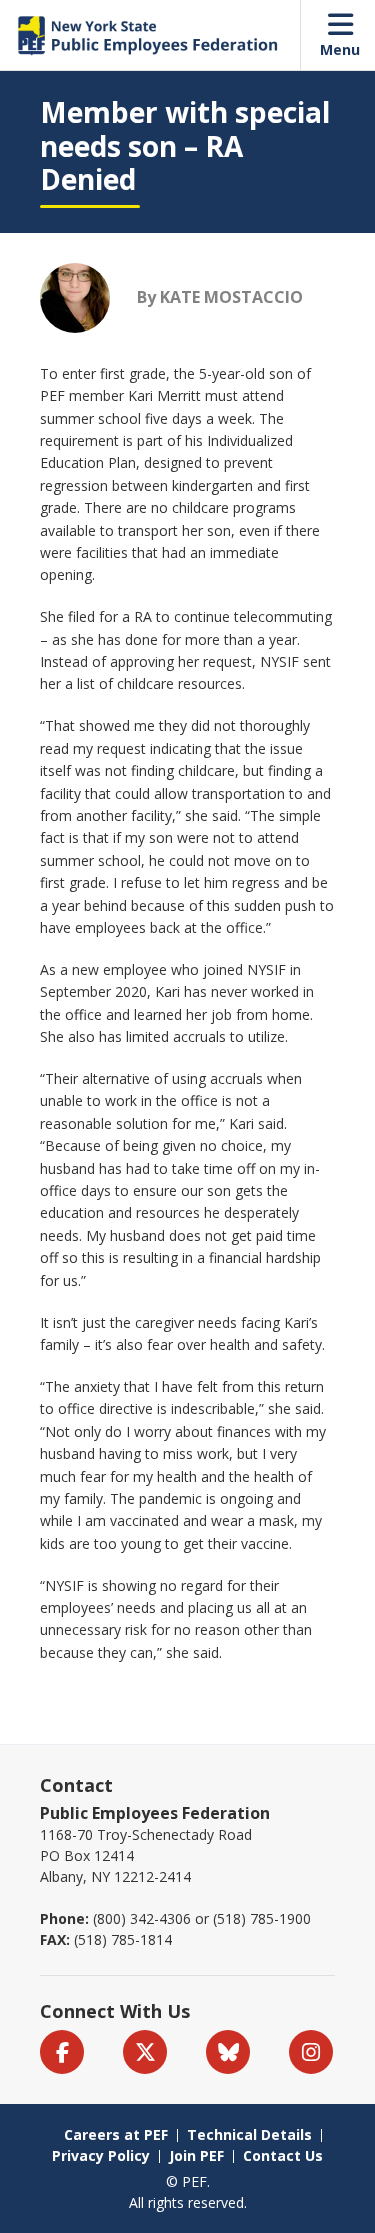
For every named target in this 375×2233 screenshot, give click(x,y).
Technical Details (249, 2134)
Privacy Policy (101, 2155)
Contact (76, 1785)
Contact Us (283, 2155)
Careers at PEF (116, 2134)
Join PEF (196, 2155)
